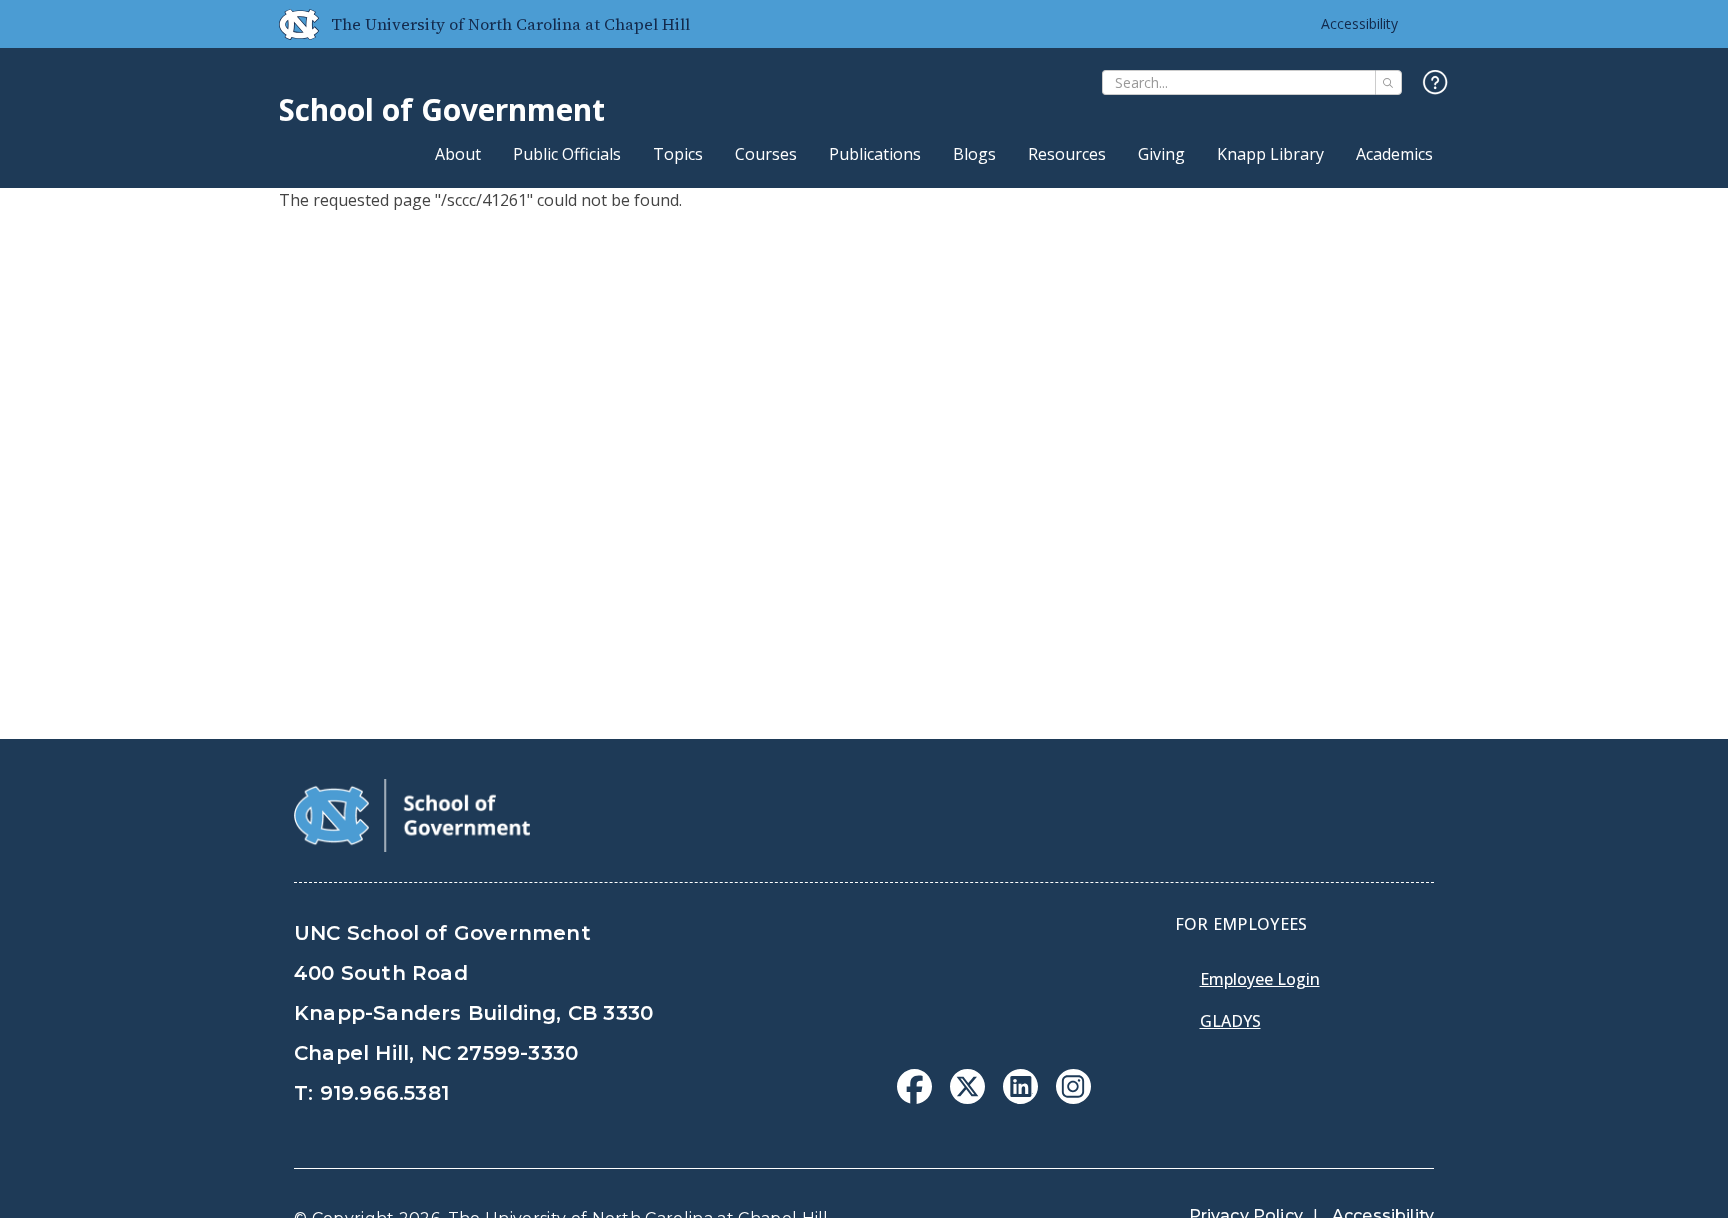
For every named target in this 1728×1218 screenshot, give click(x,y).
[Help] (1435, 83)
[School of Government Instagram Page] (1073, 1098)
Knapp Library (1270, 154)
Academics (1394, 154)
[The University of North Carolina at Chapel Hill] (291, 24)
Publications (875, 154)
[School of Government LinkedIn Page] (1020, 1098)
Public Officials (567, 154)
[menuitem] (914, 1086)
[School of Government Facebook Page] (914, 1098)
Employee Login (1260, 979)
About (458, 154)
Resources (1067, 154)
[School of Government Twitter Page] (967, 1098)
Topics (678, 154)
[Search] (1388, 82)
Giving (1161, 154)
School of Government (442, 109)
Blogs (974, 154)
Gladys (1230, 1021)
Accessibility (1359, 23)
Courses (766, 154)
